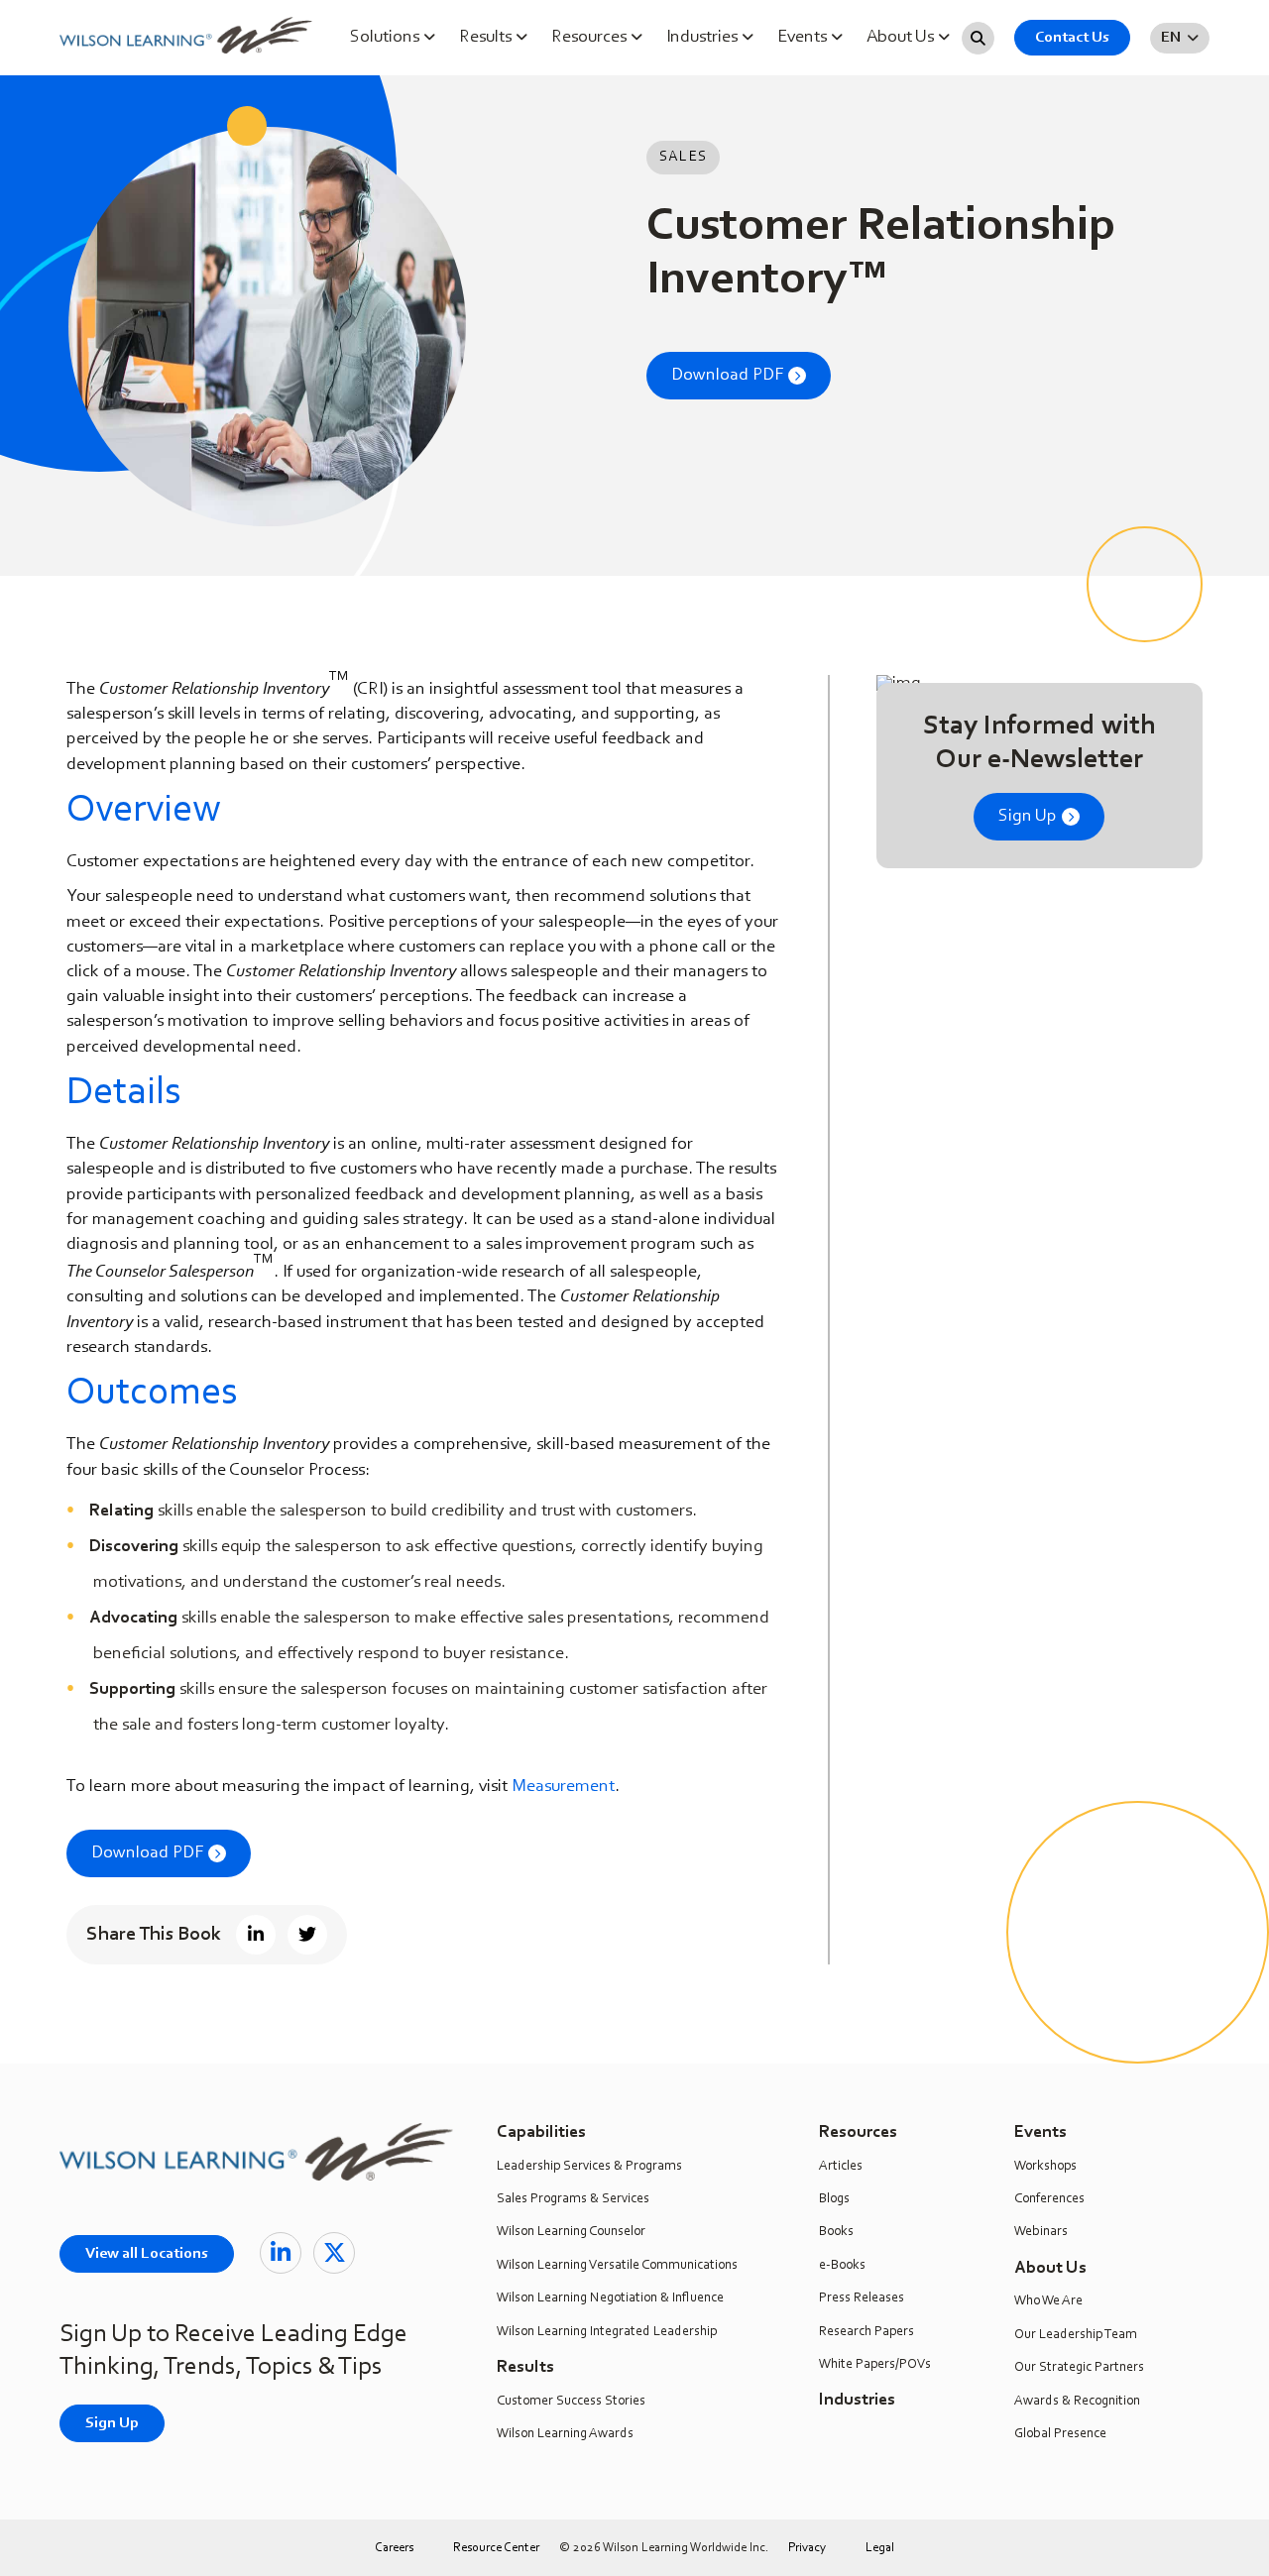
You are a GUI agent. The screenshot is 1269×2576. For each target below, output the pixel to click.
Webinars (1041, 2232)
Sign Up (1028, 817)
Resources (591, 38)
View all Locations (147, 2254)
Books (836, 2232)
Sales (683, 157)
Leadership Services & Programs (589, 2167)
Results (487, 38)
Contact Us (1072, 38)
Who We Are (1048, 2301)
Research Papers (866, 2332)
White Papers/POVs (875, 2365)
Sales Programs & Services (573, 2199)
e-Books (842, 2266)
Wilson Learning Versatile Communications (617, 2266)
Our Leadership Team (1076, 2335)
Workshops (1045, 2167)
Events (804, 38)
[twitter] (334, 2253)
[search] (978, 38)
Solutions (387, 38)
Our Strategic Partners (1079, 2368)
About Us (902, 38)
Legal (880, 2548)
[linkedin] (281, 2253)
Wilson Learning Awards (565, 2434)
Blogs (834, 2199)
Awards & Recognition (1077, 2402)
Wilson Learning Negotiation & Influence (610, 2298)
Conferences (1049, 2199)
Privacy (807, 2548)
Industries (704, 38)
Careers (394, 2548)
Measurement (563, 1787)
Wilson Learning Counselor (571, 2232)
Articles (841, 2167)
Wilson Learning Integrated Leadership (607, 2332)
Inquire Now (1242, 244)
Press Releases (862, 2298)
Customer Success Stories (571, 2402)
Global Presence (1060, 2434)
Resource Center (496, 2548)
